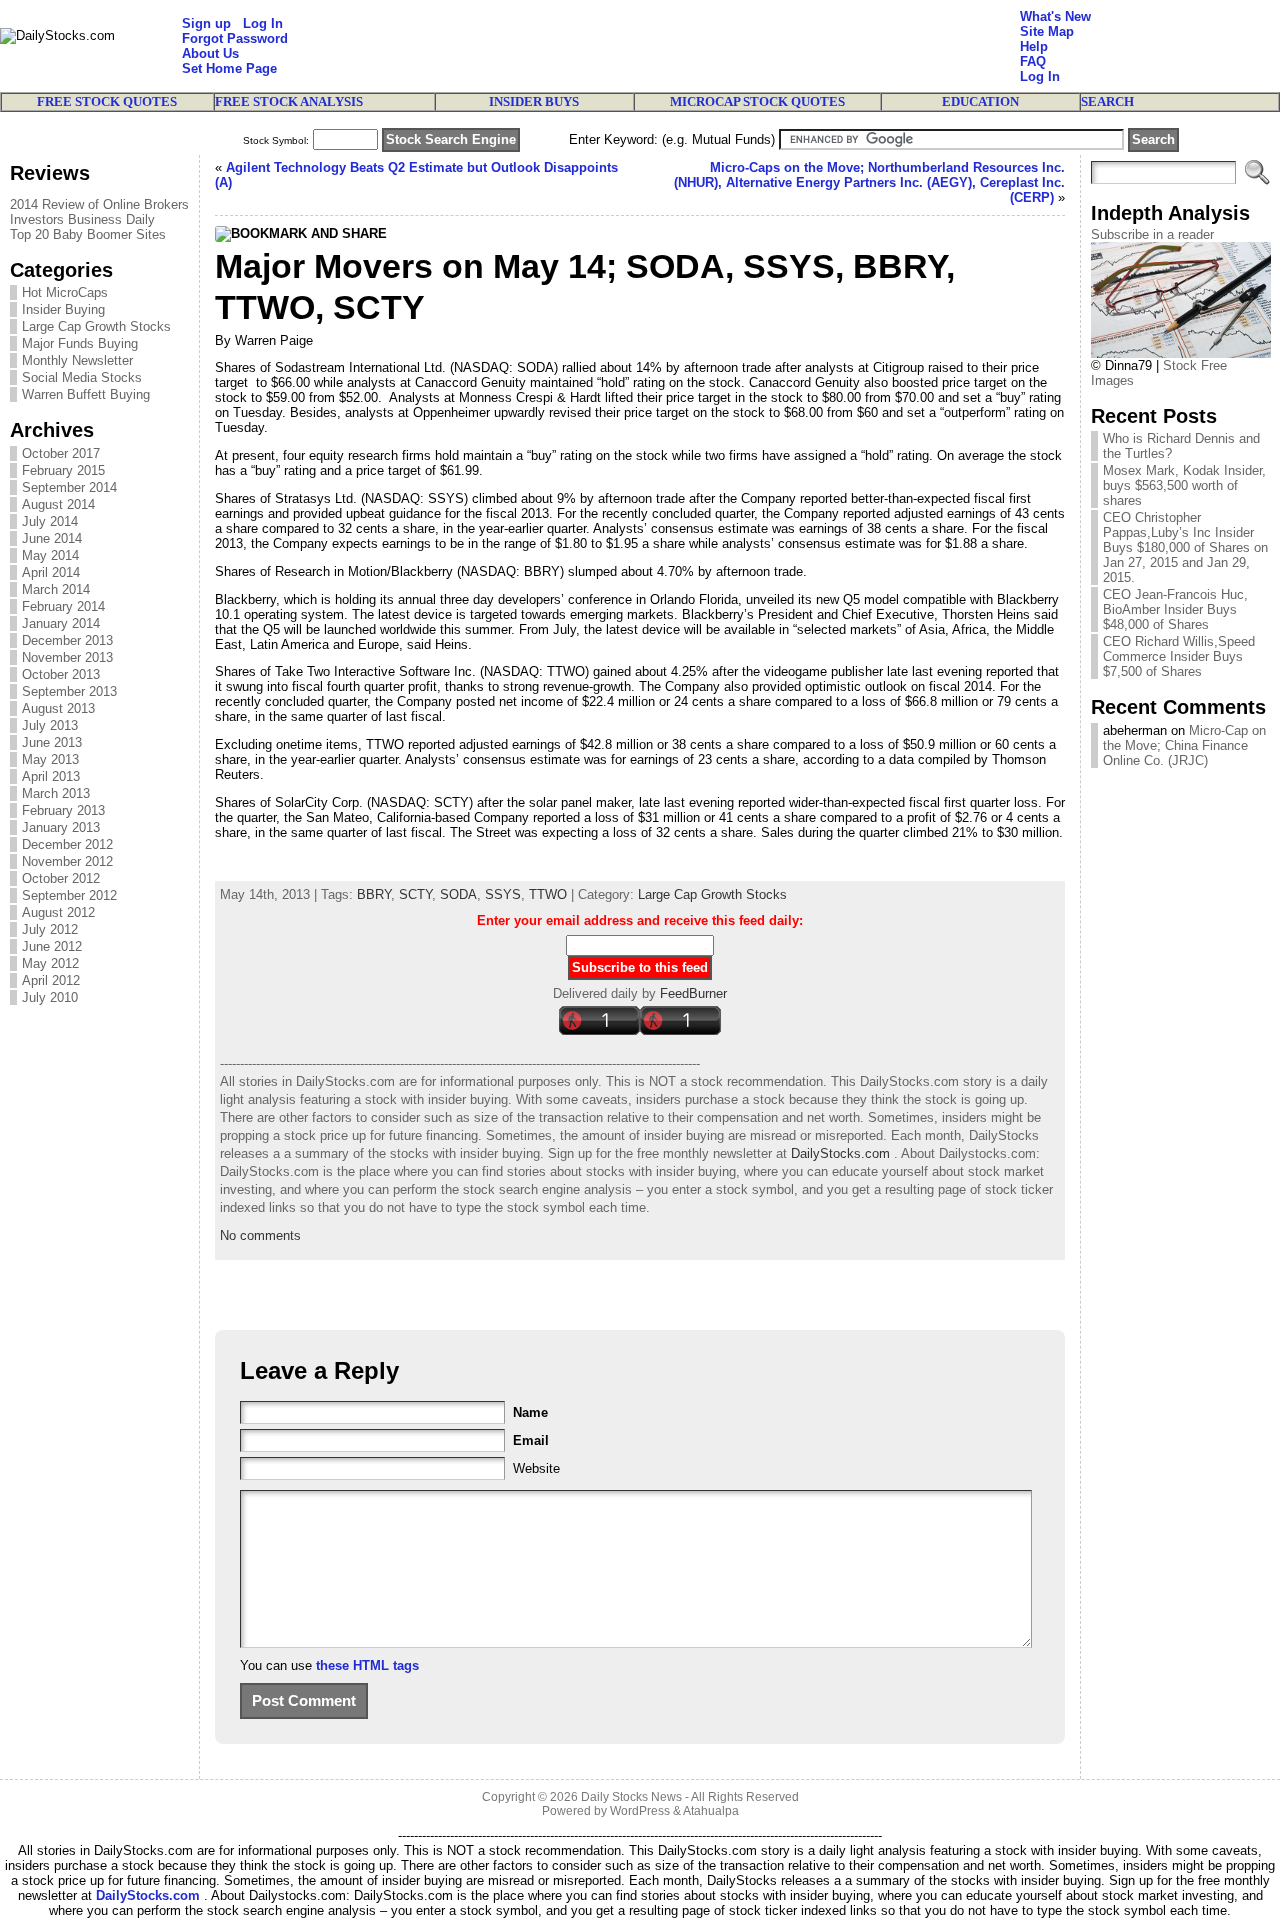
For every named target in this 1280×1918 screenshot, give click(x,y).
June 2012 (52, 946)
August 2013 (58, 708)
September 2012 (69, 895)
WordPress (640, 1811)
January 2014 (61, 623)
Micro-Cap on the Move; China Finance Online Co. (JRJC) (1184, 745)
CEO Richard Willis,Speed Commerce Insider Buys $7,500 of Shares (1179, 656)
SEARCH (1107, 101)
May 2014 (50, 555)
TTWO (548, 894)
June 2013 (52, 742)
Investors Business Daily (82, 219)
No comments (260, 1235)
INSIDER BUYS (534, 101)
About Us (210, 53)
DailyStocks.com (840, 1153)
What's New (1055, 16)
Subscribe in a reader (1152, 234)
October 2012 (61, 878)
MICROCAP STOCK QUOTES (757, 101)
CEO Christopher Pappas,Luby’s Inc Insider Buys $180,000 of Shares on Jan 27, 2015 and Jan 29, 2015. (1185, 547)
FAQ (1033, 61)
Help (1034, 46)
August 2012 (58, 912)
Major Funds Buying (80, 343)
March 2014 (56, 589)
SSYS (503, 894)
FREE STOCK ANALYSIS (289, 101)
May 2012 (50, 963)
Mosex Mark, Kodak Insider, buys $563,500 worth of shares (1184, 485)
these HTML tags (367, 1665)
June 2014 (52, 538)
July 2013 (50, 725)
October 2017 (61, 453)
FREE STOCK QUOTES (107, 101)
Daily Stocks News (631, 1797)
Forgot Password (235, 38)
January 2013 (61, 827)
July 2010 (50, 997)
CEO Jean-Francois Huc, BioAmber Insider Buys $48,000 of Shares (1175, 609)
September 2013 (69, 691)
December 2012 (67, 844)
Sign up (206, 23)
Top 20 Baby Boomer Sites (88, 234)
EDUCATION (980, 101)
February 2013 (63, 810)
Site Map (1047, 31)
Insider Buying (63, 309)
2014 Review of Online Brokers (99, 204)
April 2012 (51, 980)
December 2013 (67, 640)
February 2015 (63, 470)
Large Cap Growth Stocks (96, 326)
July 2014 (50, 521)
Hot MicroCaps (65, 292)
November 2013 (67, 657)
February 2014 (63, 606)
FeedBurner (693, 993)
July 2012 (50, 929)
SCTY (415, 894)
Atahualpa (711, 1811)
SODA (458, 894)
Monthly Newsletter (77, 360)
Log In (263, 23)
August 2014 (58, 504)
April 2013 (51, 776)
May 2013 (50, 759)
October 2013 (61, 674)
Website (536, 1468)
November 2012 (67, 861)
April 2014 (51, 572)
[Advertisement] (654, 46)
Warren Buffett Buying (86, 394)
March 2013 (56, 793)
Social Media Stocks (82, 377)
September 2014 (69, 487)
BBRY (374, 894)
